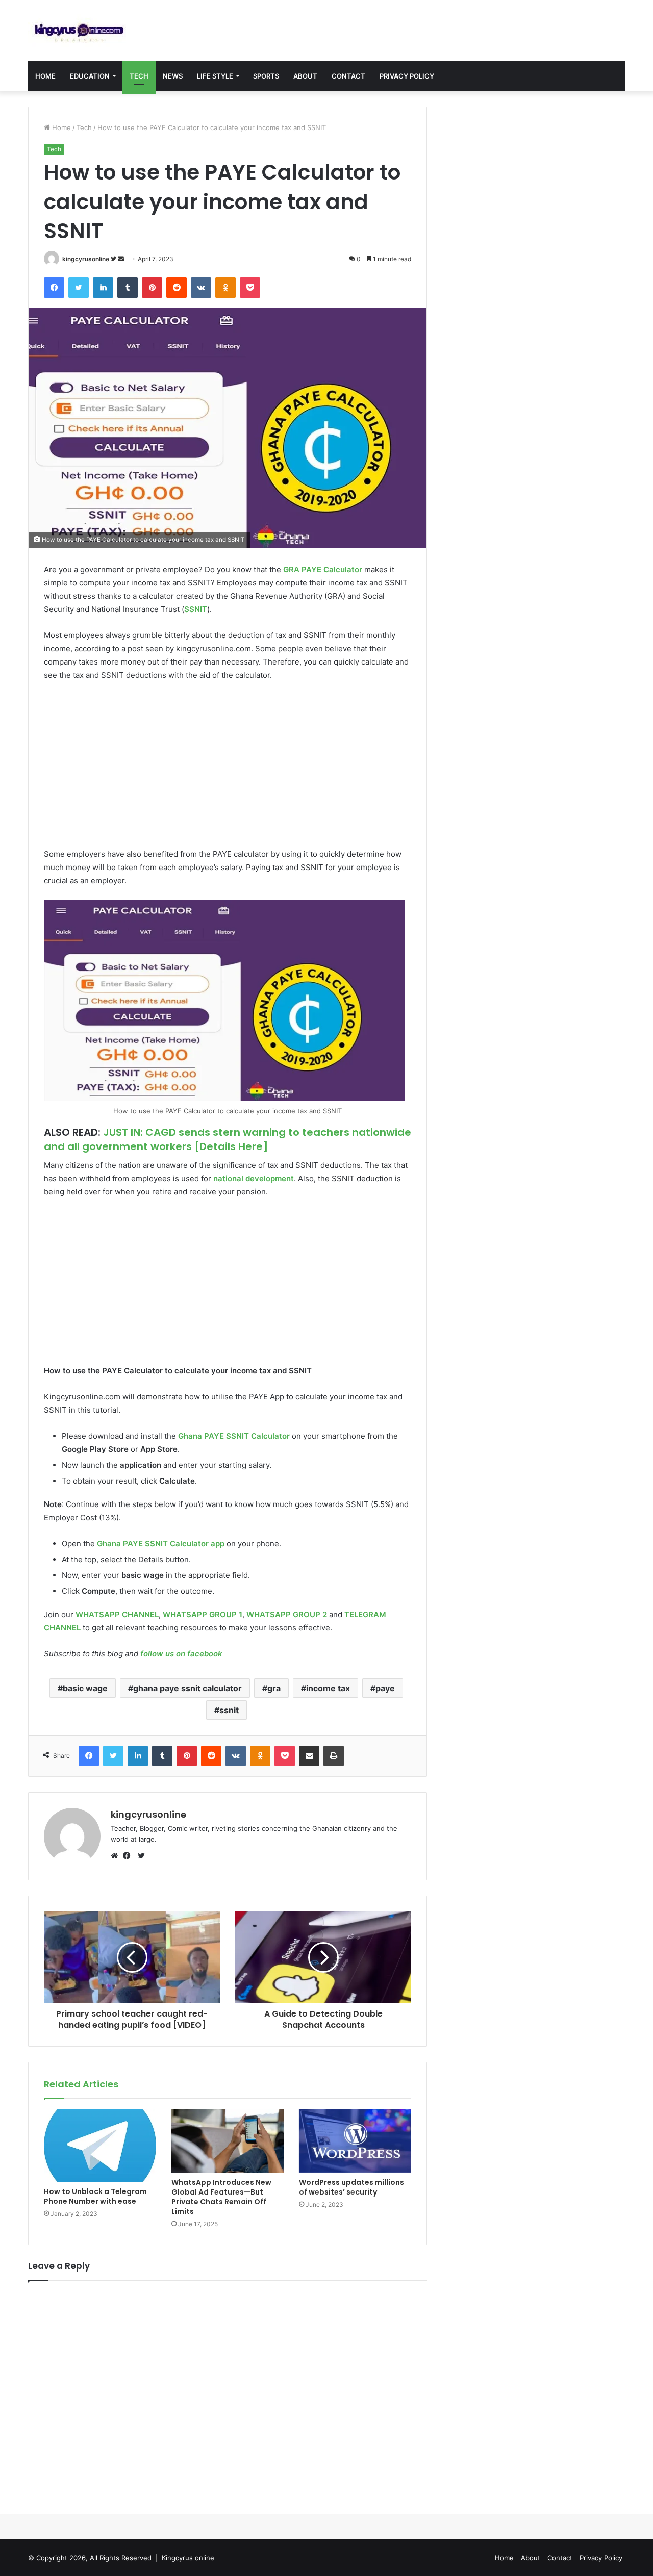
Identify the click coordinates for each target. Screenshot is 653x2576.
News (173, 76)
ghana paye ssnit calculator (187, 1688)
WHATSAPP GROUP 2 (287, 1614)
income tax (328, 1688)
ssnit (229, 1710)
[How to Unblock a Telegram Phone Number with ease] (100, 2146)
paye (385, 1688)
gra (274, 1688)
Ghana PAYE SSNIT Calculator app (161, 1544)
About (305, 76)
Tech (139, 76)
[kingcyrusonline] (79, 30)
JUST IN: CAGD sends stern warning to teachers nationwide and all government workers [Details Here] (228, 1139)
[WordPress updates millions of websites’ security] (355, 2141)
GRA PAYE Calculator (323, 569)
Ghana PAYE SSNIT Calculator (234, 1436)
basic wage (85, 1688)
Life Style (215, 76)
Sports (266, 76)
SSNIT (196, 609)
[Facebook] (129, 1856)
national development (254, 1178)
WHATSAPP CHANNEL (117, 1614)
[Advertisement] (228, 766)
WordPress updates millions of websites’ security (351, 2187)
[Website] (117, 1856)
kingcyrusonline (86, 259)
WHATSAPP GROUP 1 (203, 1614)
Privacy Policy (407, 76)
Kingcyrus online (188, 2558)
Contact (348, 76)
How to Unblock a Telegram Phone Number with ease (95, 2196)
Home (45, 76)
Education (90, 76)
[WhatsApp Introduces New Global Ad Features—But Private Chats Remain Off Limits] (228, 2141)
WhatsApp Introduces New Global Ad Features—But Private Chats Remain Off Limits (221, 2197)
